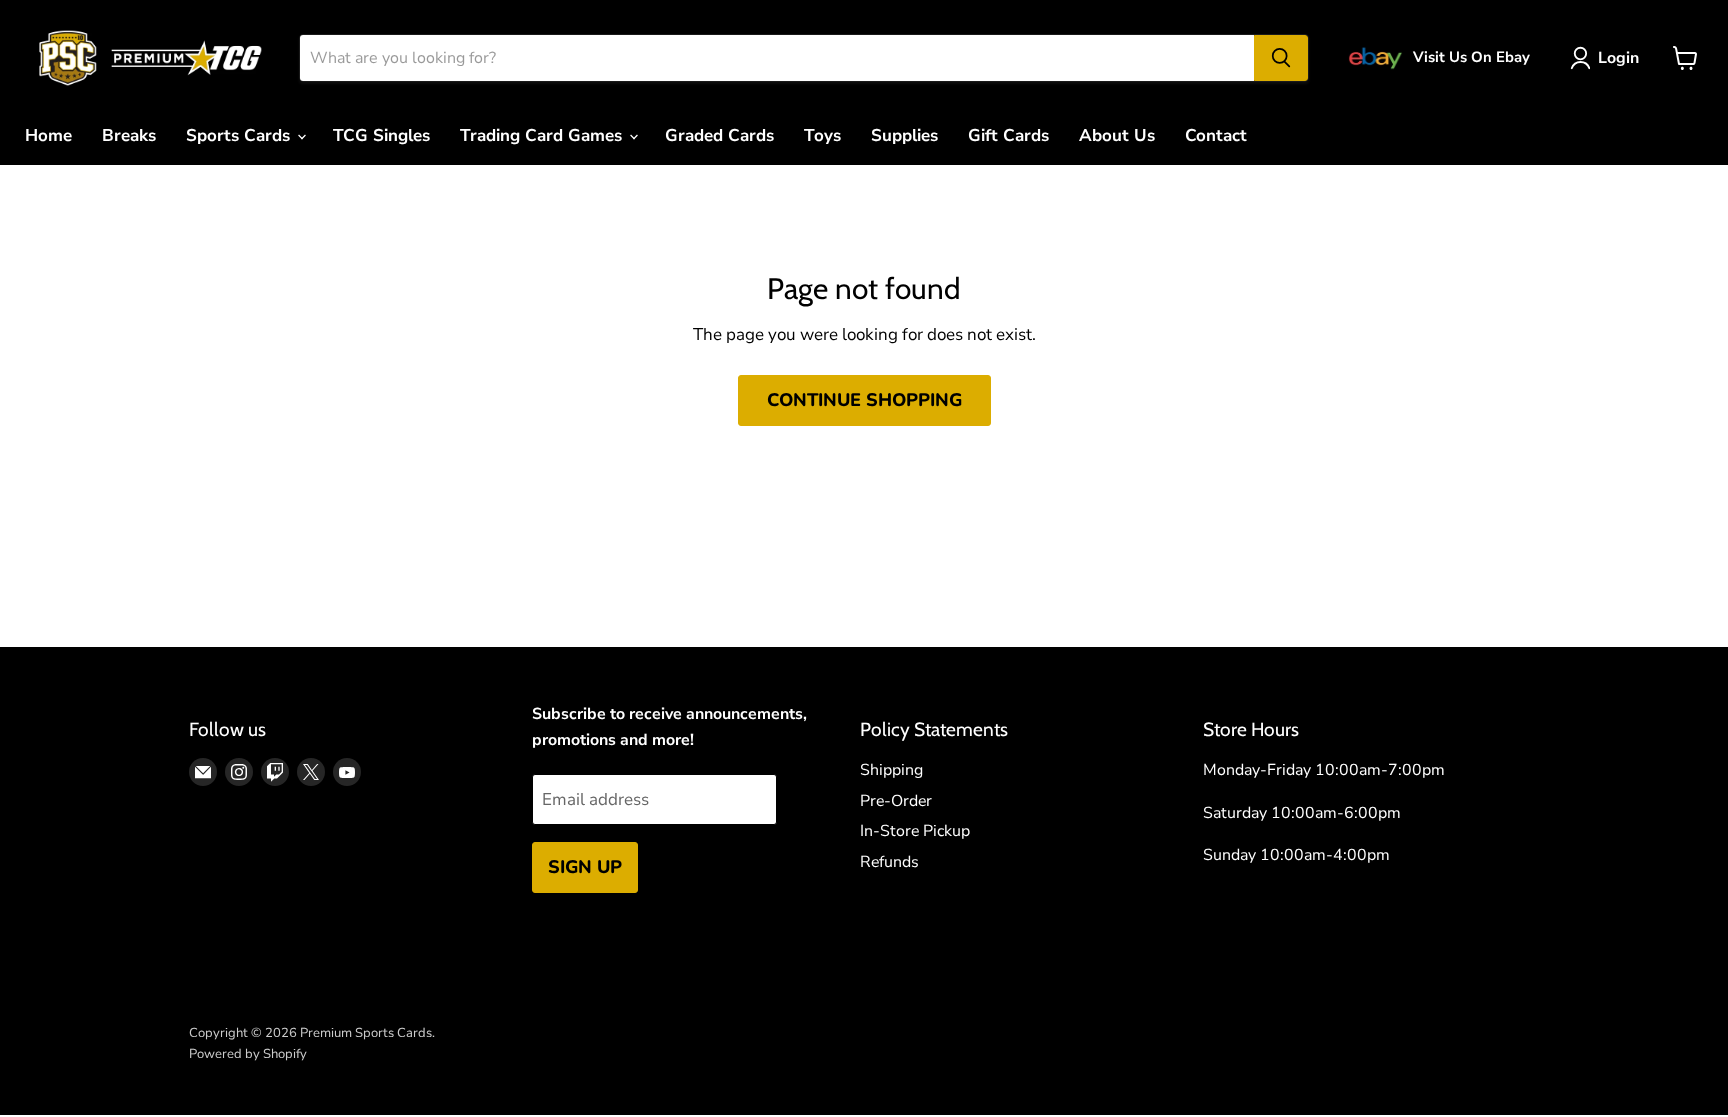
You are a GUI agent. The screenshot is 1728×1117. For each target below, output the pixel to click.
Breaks (129, 135)
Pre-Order (896, 801)
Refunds (889, 862)
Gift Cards (1008, 135)
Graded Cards (719, 135)
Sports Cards (240, 135)
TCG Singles (381, 135)
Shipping (891, 770)
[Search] (1281, 58)
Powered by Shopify (248, 1054)
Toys (822, 135)
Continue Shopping (864, 400)
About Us (1117, 135)
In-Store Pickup (915, 831)
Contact (1216, 135)
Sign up (585, 867)
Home (48, 135)
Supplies (904, 135)
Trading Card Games (543, 135)
